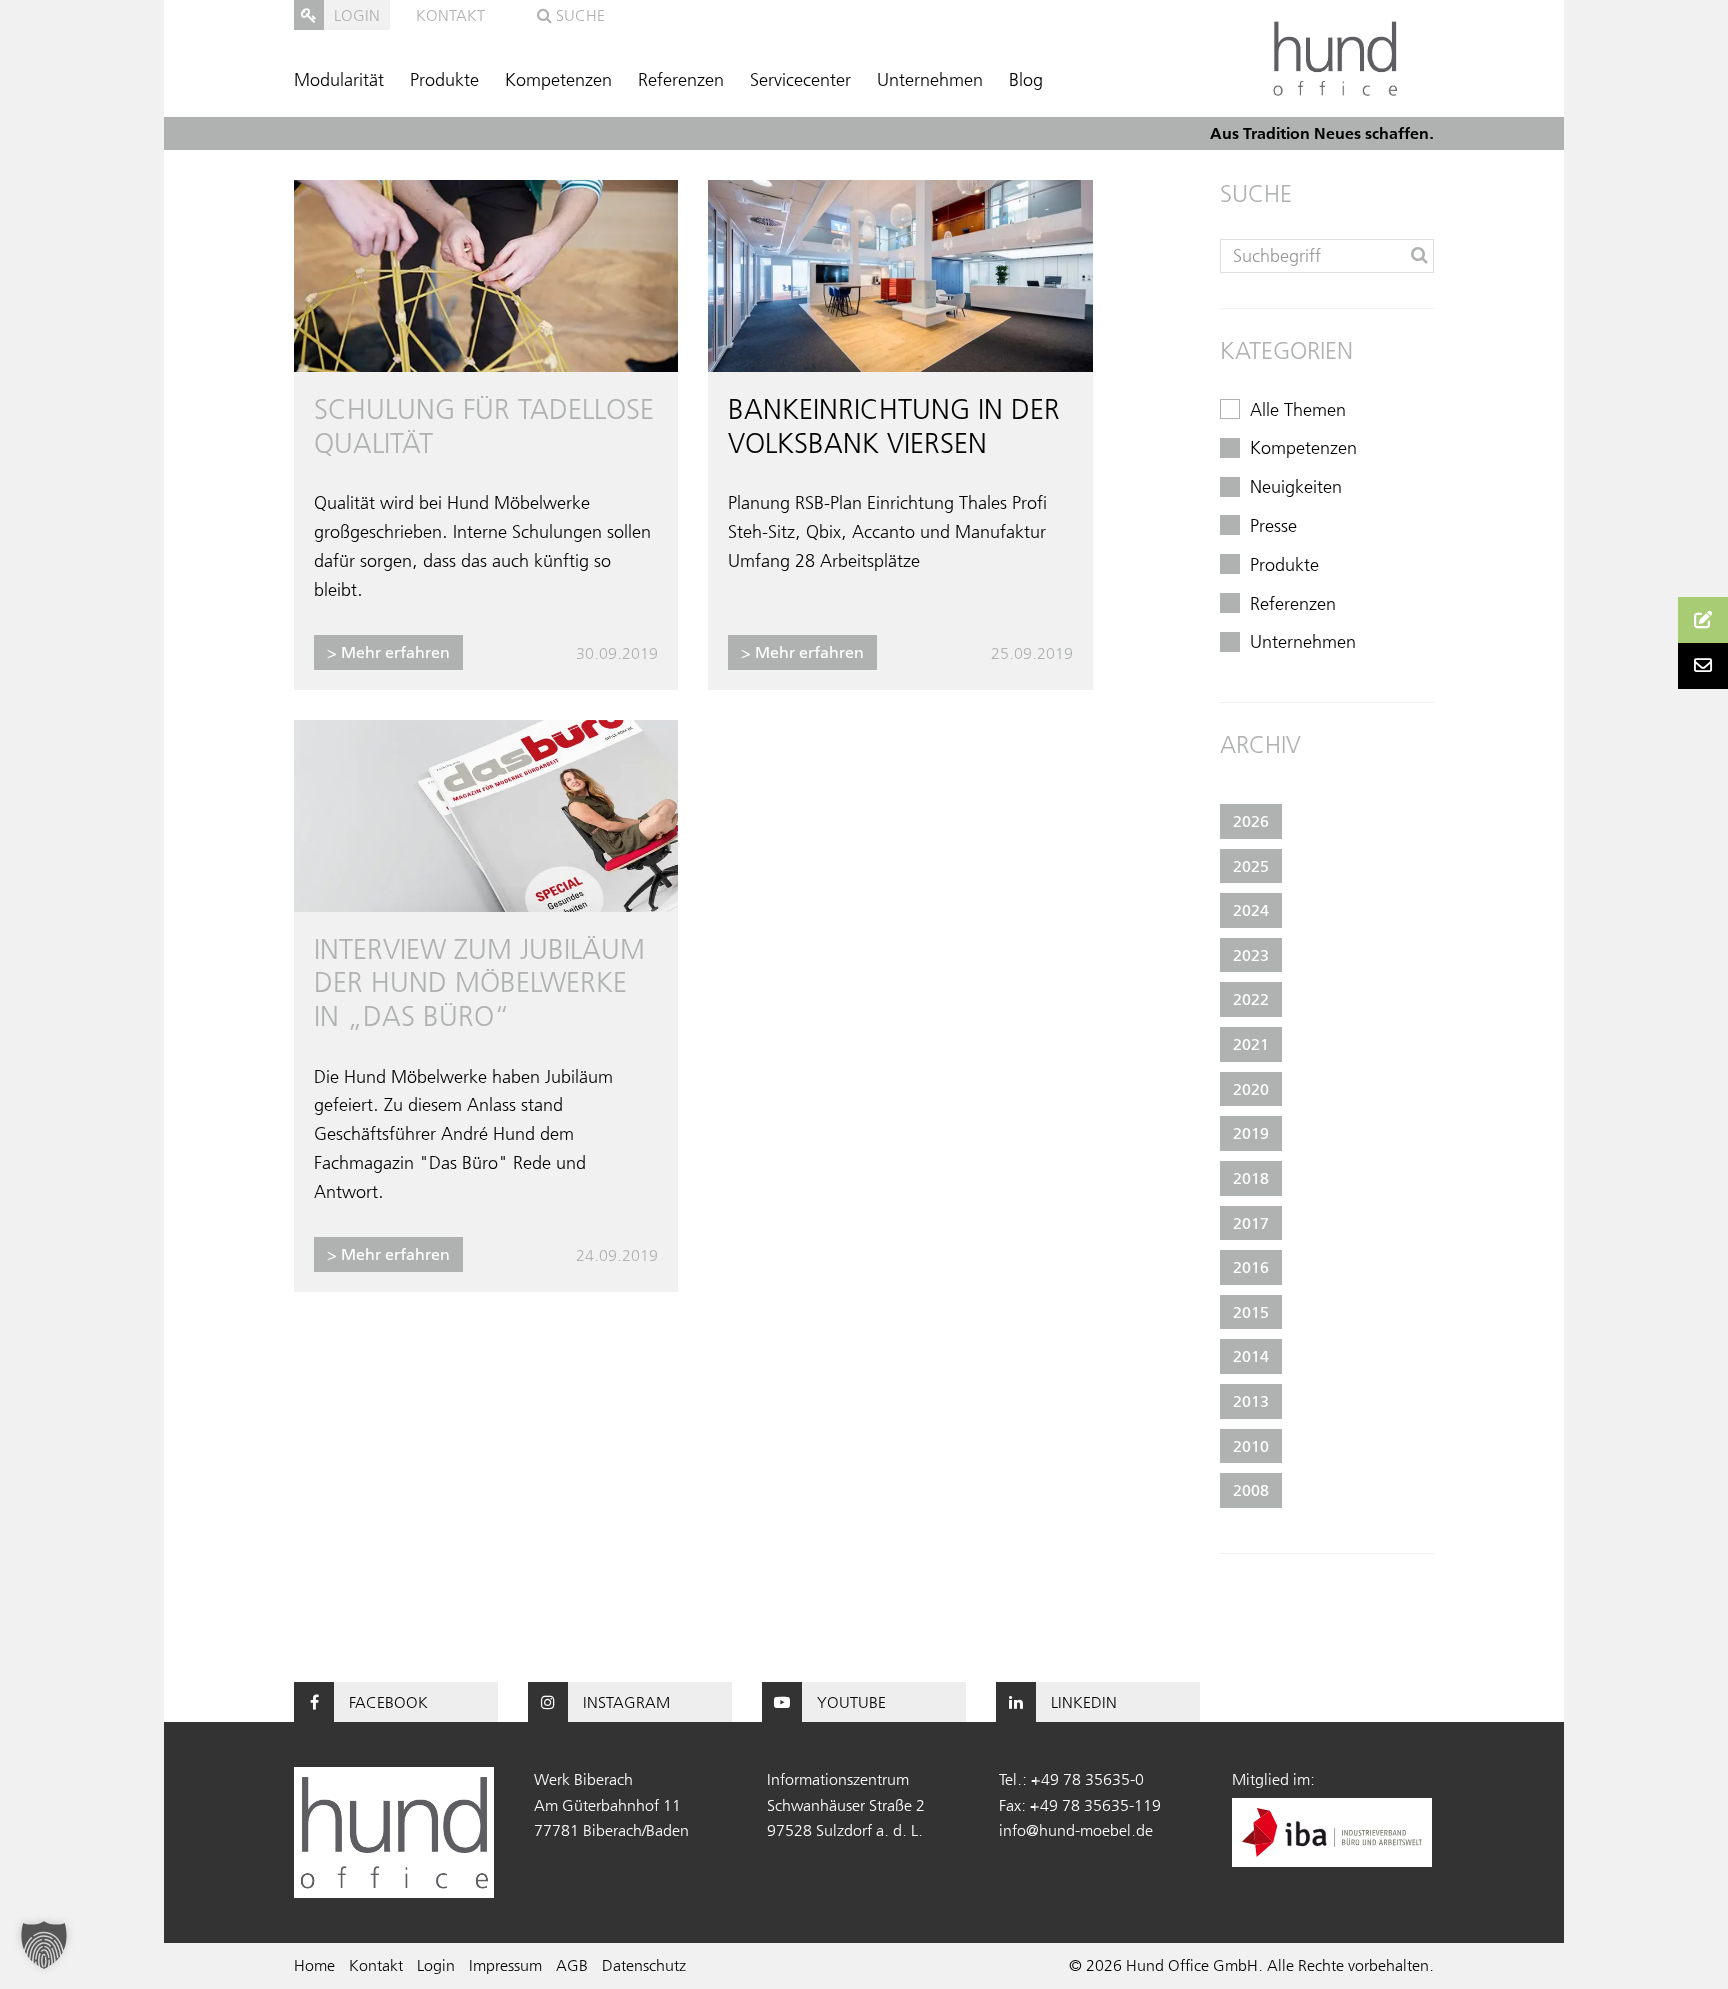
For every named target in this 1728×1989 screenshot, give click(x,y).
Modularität (339, 80)
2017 (1251, 1223)
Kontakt (450, 15)
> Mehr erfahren (388, 652)
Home (314, 1965)
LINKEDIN (1084, 1702)
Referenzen (681, 80)
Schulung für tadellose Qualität (484, 425)
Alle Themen (1298, 410)
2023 (1251, 955)
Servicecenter (800, 80)
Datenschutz (644, 1965)
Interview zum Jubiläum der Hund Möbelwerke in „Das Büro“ (479, 982)
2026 (1251, 821)
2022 (1251, 999)
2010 (1251, 1446)
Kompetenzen (558, 80)
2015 (1251, 1312)
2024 (1251, 910)
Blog (1026, 80)
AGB (572, 1965)
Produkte (444, 80)
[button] (44, 1945)
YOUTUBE (851, 1702)
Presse (1273, 526)
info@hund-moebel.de (1076, 1830)
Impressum (505, 1965)
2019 (1251, 1133)
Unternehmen (930, 80)
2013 (1251, 1401)
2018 (1251, 1178)
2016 (1251, 1267)
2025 (1251, 866)
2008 (1251, 1490)
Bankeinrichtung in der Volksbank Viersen (894, 425)
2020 (1251, 1089)
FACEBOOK (388, 1702)
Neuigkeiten (1296, 487)
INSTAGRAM (626, 1702)
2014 (1251, 1356)
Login (436, 1965)
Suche (578, 15)
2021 (1251, 1044)
